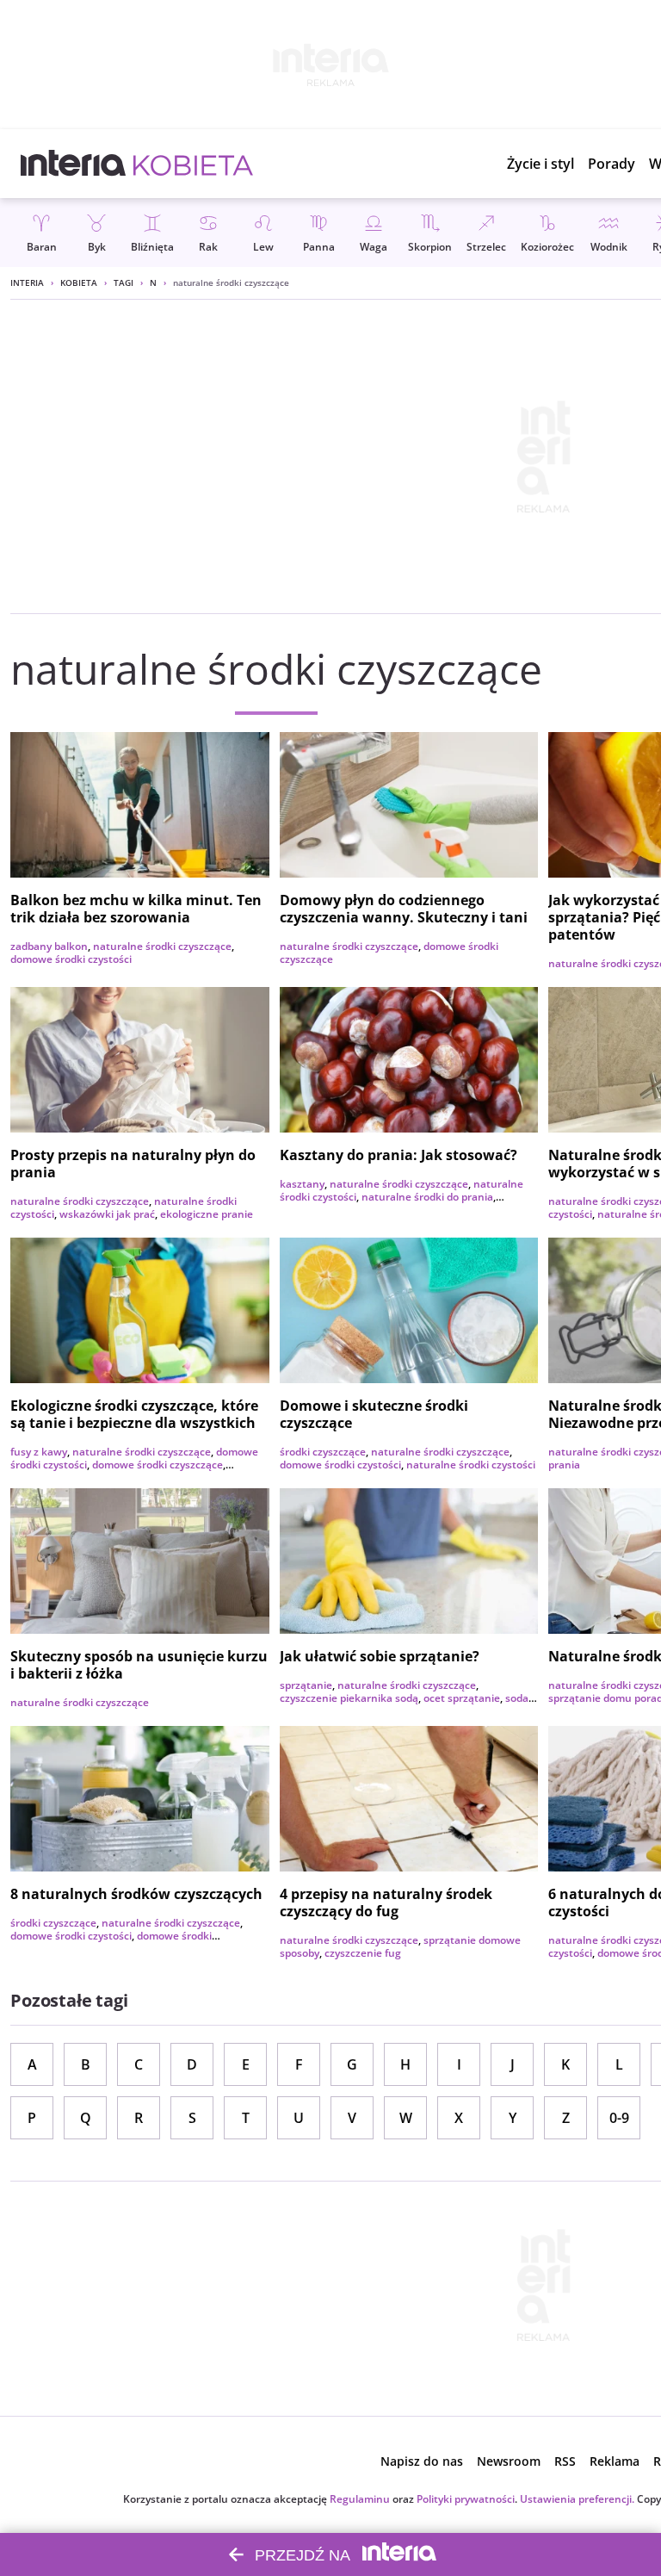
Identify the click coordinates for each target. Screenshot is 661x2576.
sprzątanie (306, 1685)
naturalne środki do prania (427, 1197)
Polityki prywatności (466, 2499)
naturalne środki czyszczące (162, 946)
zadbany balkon (49, 946)
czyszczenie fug (363, 1953)
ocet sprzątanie (462, 1698)
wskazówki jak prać (107, 1214)
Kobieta (79, 282)
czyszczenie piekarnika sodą (349, 1698)
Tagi (124, 282)
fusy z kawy (39, 1452)
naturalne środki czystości (471, 1465)
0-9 (619, 2118)
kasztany (302, 1184)
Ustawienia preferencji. (577, 2499)
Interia (27, 282)
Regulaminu (360, 2499)
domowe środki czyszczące (158, 1465)
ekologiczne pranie (207, 1214)
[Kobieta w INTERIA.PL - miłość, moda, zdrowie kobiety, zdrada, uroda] (193, 164)
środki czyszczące (323, 1452)
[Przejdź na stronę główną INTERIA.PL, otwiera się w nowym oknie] (74, 164)
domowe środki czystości (71, 959)
